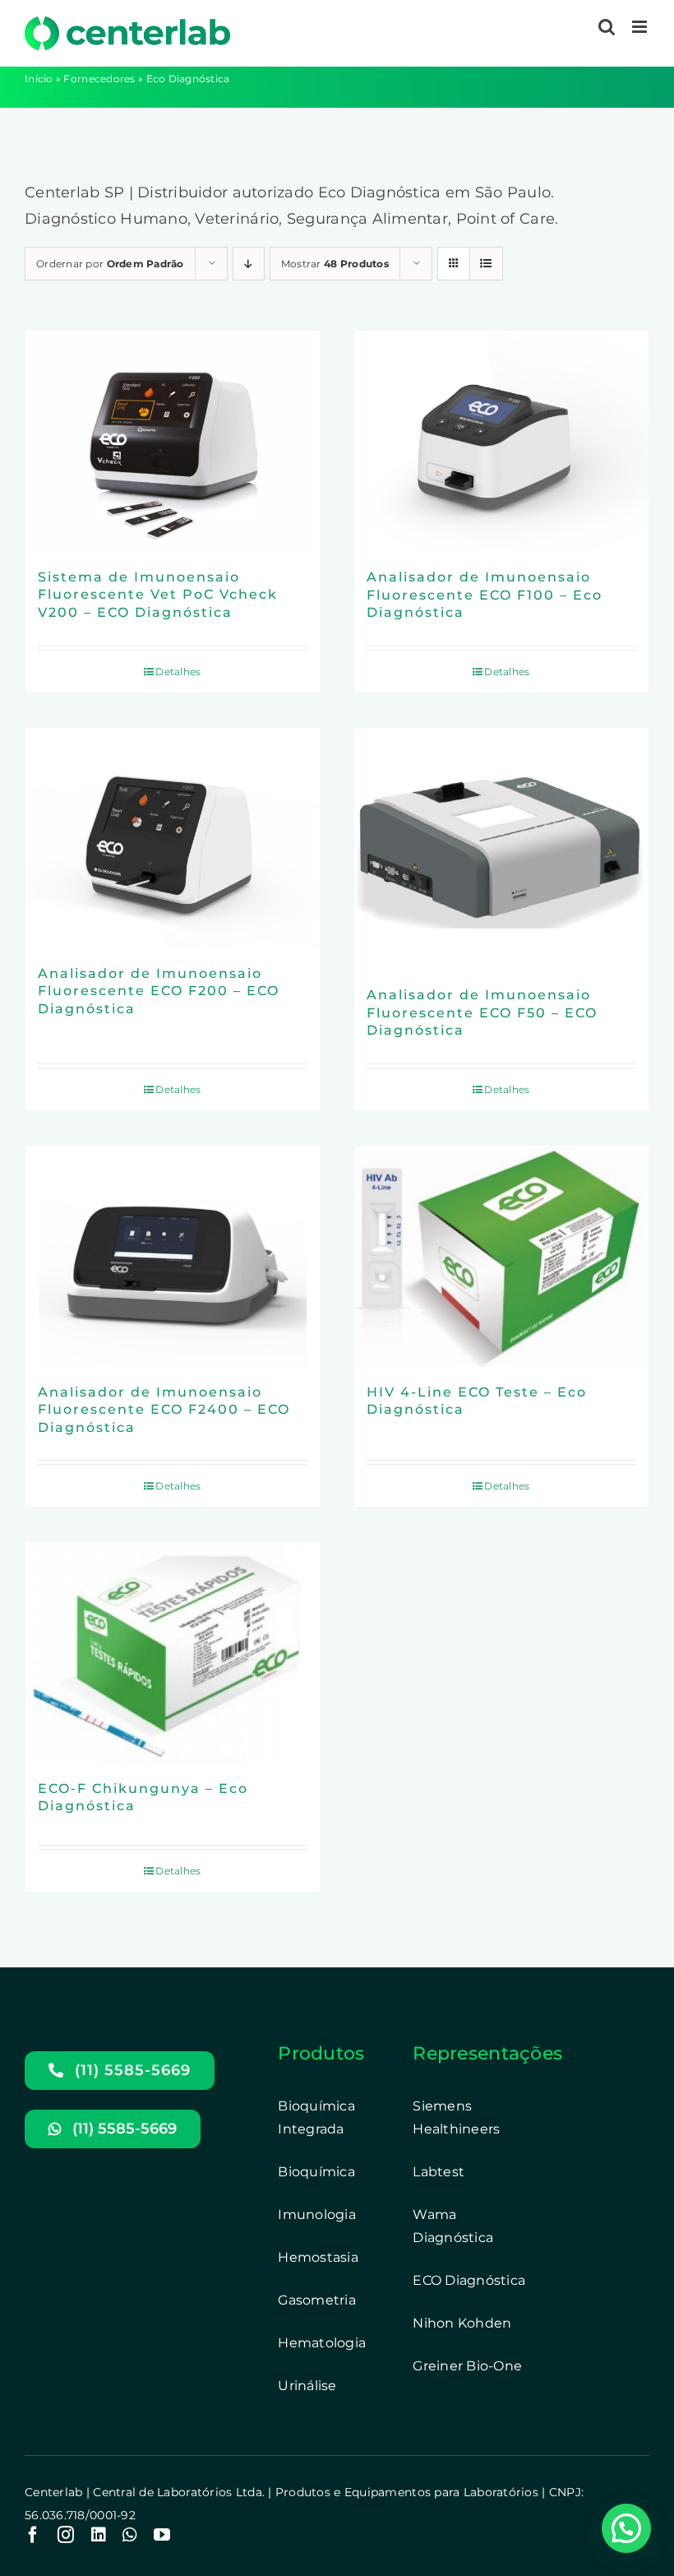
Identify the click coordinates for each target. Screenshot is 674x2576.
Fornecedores (99, 79)
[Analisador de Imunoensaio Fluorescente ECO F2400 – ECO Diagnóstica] (173, 1256)
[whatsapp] (130, 2535)
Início (39, 79)
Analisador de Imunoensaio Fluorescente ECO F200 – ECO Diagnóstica (159, 991)
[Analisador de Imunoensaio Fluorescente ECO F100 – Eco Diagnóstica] (501, 441)
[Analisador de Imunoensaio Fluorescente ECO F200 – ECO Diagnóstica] (173, 838)
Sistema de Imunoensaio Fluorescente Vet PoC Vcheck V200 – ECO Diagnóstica (158, 595)
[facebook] (33, 2535)
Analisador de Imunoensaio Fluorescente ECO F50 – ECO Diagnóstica (482, 1012)
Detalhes (178, 672)
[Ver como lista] (486, 264)
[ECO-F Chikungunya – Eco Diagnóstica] (173, 1653)
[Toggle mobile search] (607, 27)
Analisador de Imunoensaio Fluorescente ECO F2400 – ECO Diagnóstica (164, 1410)
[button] (626, 2528)
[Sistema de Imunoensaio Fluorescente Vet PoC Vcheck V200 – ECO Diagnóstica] (173, 441)
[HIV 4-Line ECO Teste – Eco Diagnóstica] (501, 1256)
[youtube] (162, 2535)
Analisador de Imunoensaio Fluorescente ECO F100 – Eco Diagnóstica (485, 595)
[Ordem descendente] (249, 264)
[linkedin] (99, 2535)
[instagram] (66, 2535)
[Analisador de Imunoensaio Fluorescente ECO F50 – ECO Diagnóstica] (501, 849)
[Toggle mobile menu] (641, 27)
